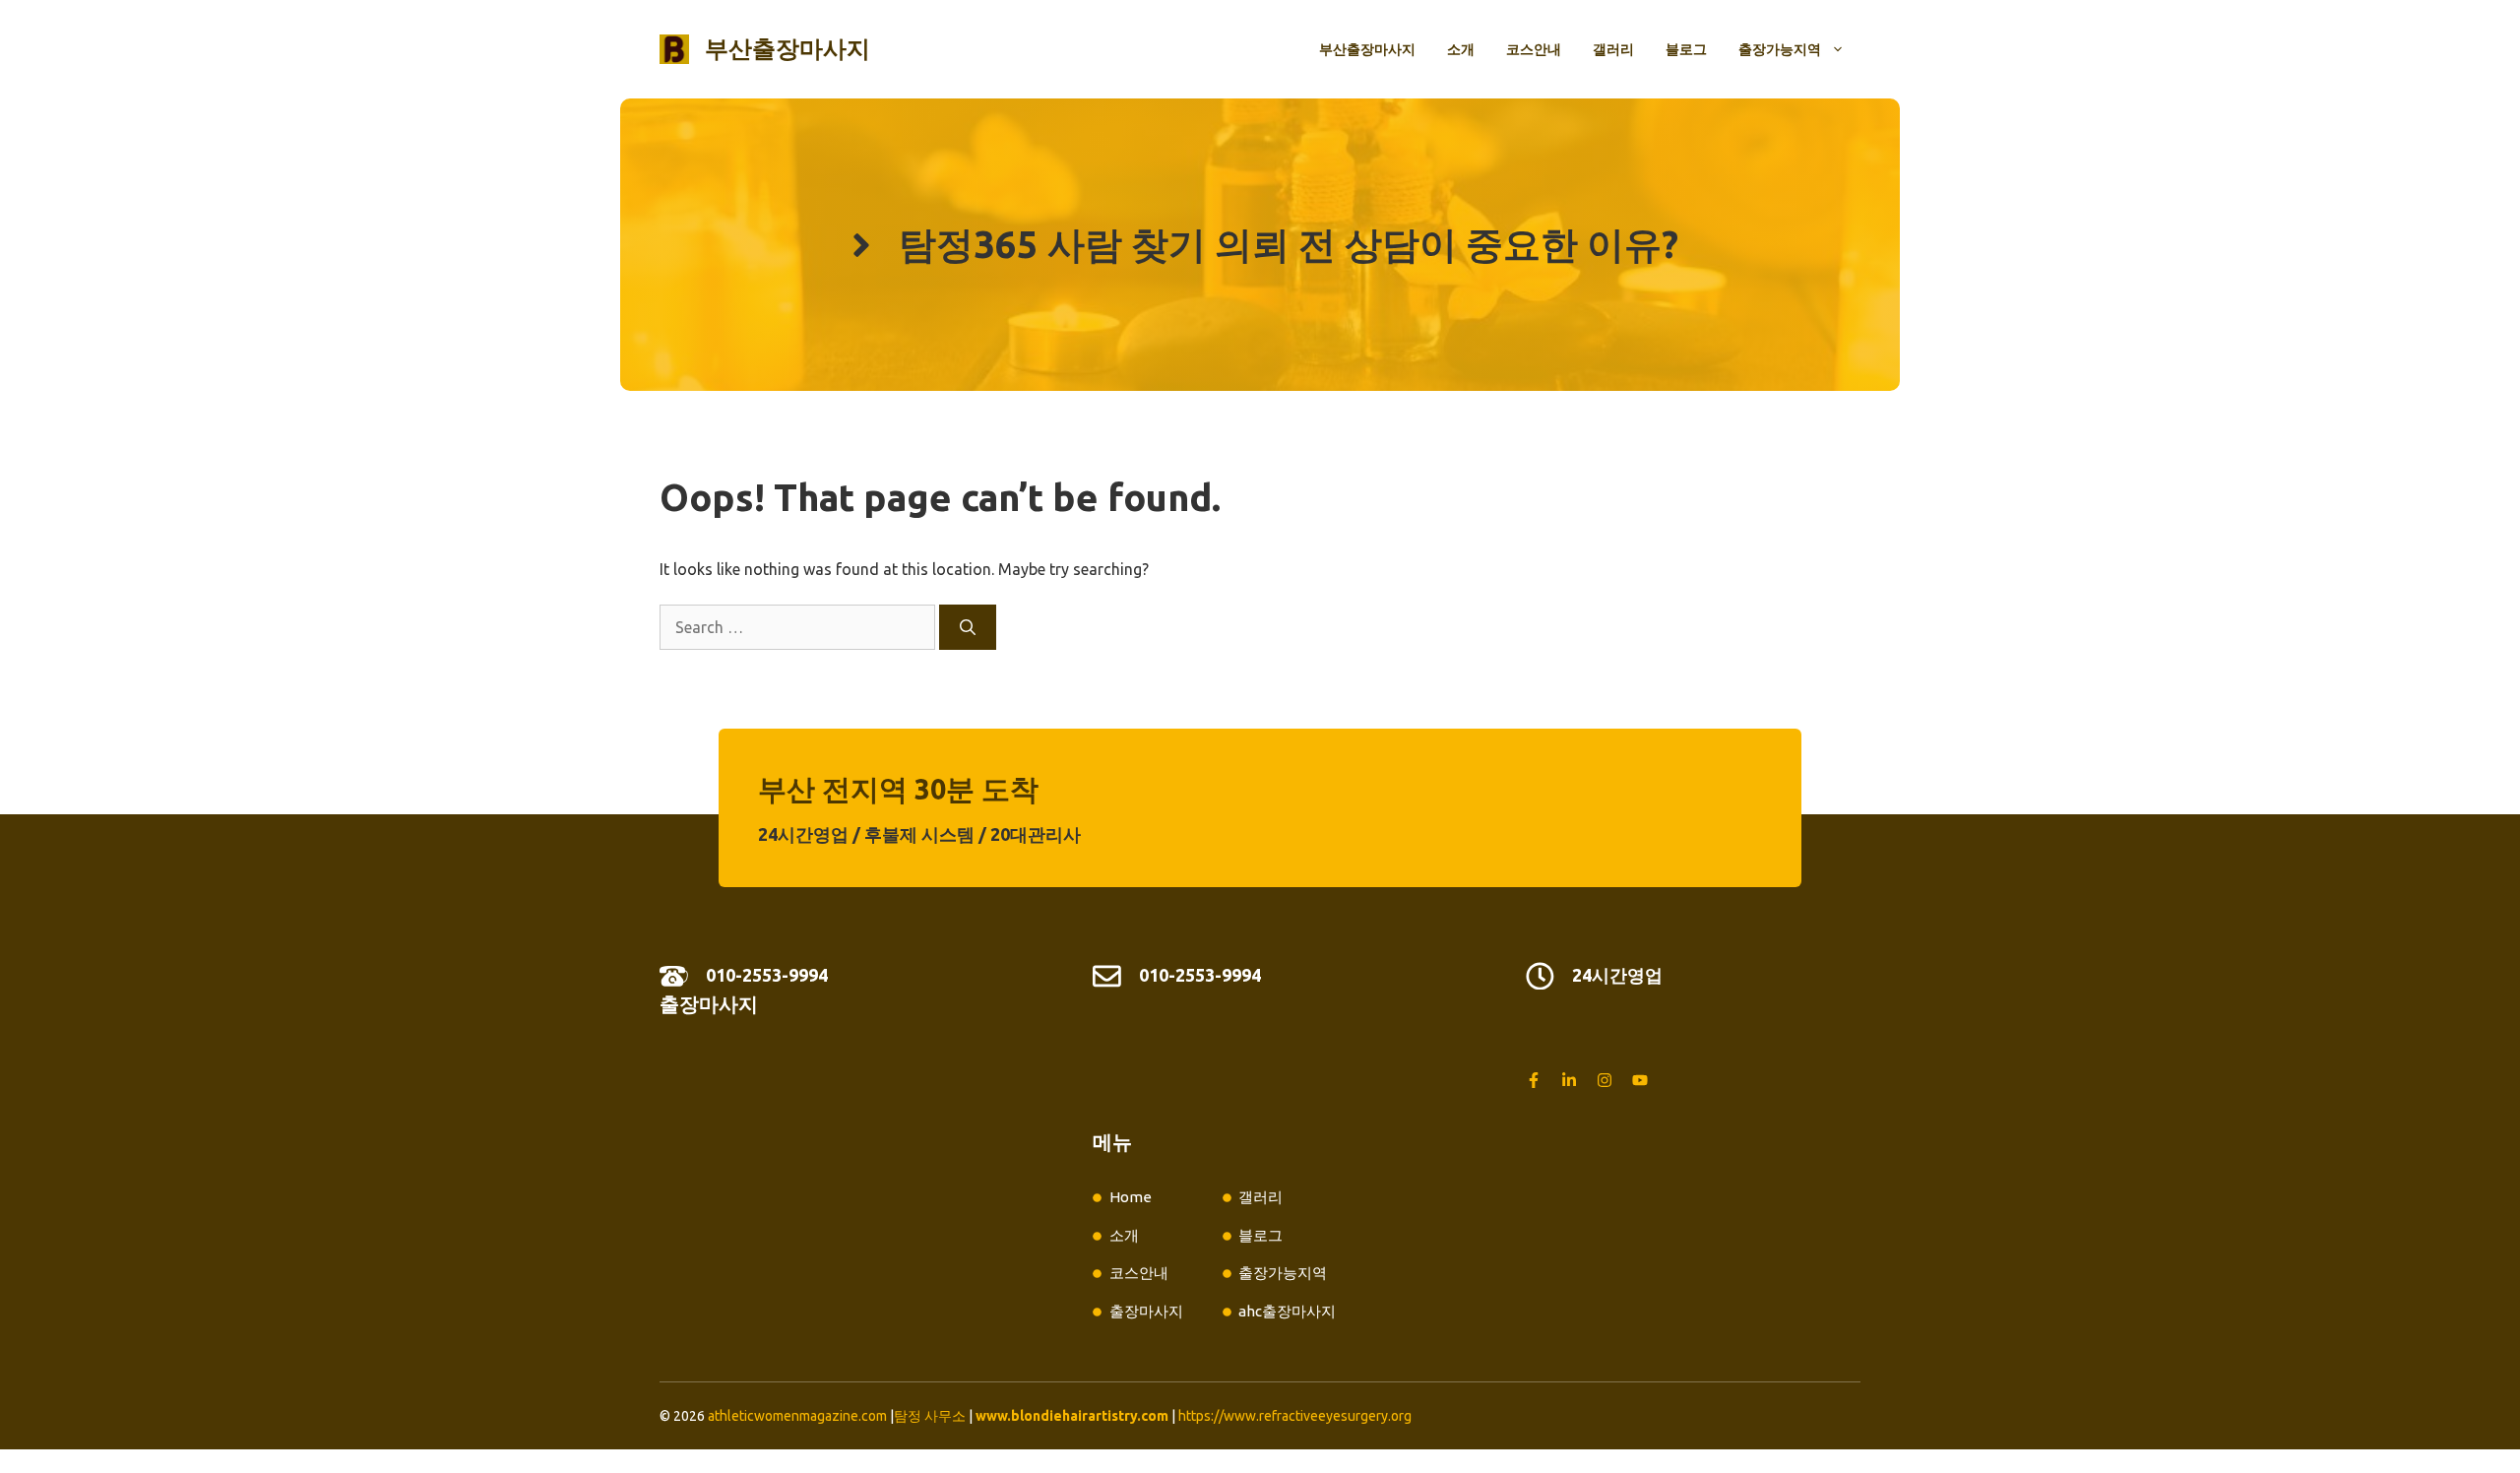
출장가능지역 (1780, 49)
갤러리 (1613, 49)
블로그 (1686, 49)
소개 (1461, 49)
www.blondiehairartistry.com (1072, 1416)
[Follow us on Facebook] (1534, 1080)
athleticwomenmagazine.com (797, 1416)
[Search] (968, 627)
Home (1131, 1197)
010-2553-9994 (767, 975)
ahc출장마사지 (1287, 1311)
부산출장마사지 (787, 49)
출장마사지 (709, 1004)
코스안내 (1534, 49)
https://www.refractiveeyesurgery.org (1295, 1416)
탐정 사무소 (930, 1416)
